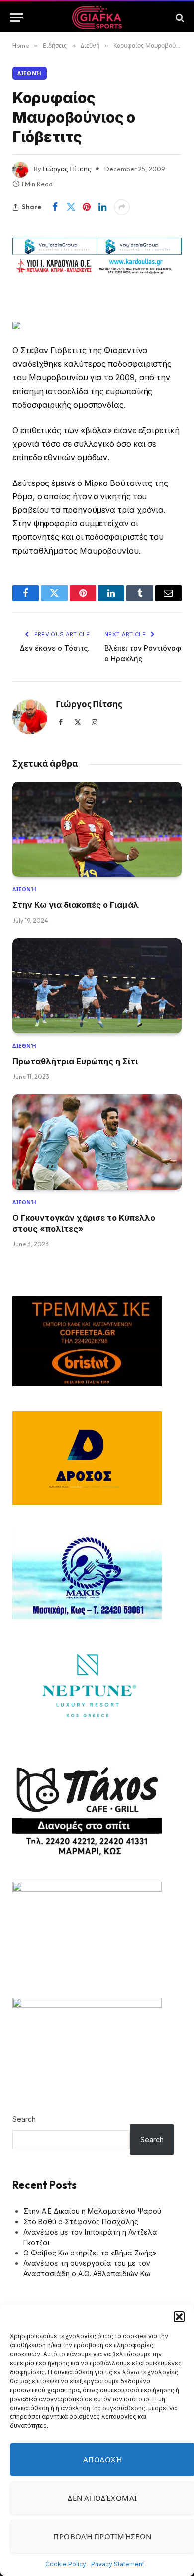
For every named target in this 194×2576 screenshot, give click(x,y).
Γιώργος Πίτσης (67, 169)
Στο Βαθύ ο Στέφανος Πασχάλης (81, 2221)
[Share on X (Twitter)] (71, 207)
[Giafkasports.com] (97, 18)
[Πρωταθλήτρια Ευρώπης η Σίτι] (97, 986)
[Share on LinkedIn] (102, 207)
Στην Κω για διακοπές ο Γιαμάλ (76, 905)
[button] (179, 2317)
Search (24, 2119)
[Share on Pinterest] (87, 207)
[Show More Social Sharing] (122, 207)
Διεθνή (30, 73)
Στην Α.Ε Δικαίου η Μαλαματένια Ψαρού (92, 2211)
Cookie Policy (66, 2564)
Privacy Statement (118, 2564)
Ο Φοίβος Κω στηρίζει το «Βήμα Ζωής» (90, 2253)
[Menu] (16, 18)
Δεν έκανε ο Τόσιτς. (55, 648)
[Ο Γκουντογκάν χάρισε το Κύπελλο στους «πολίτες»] (97, 1142)
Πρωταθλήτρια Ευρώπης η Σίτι (75, 1061)
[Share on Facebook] (55, 207)
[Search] (179, 18)
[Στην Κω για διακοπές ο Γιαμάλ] (97, 829)
